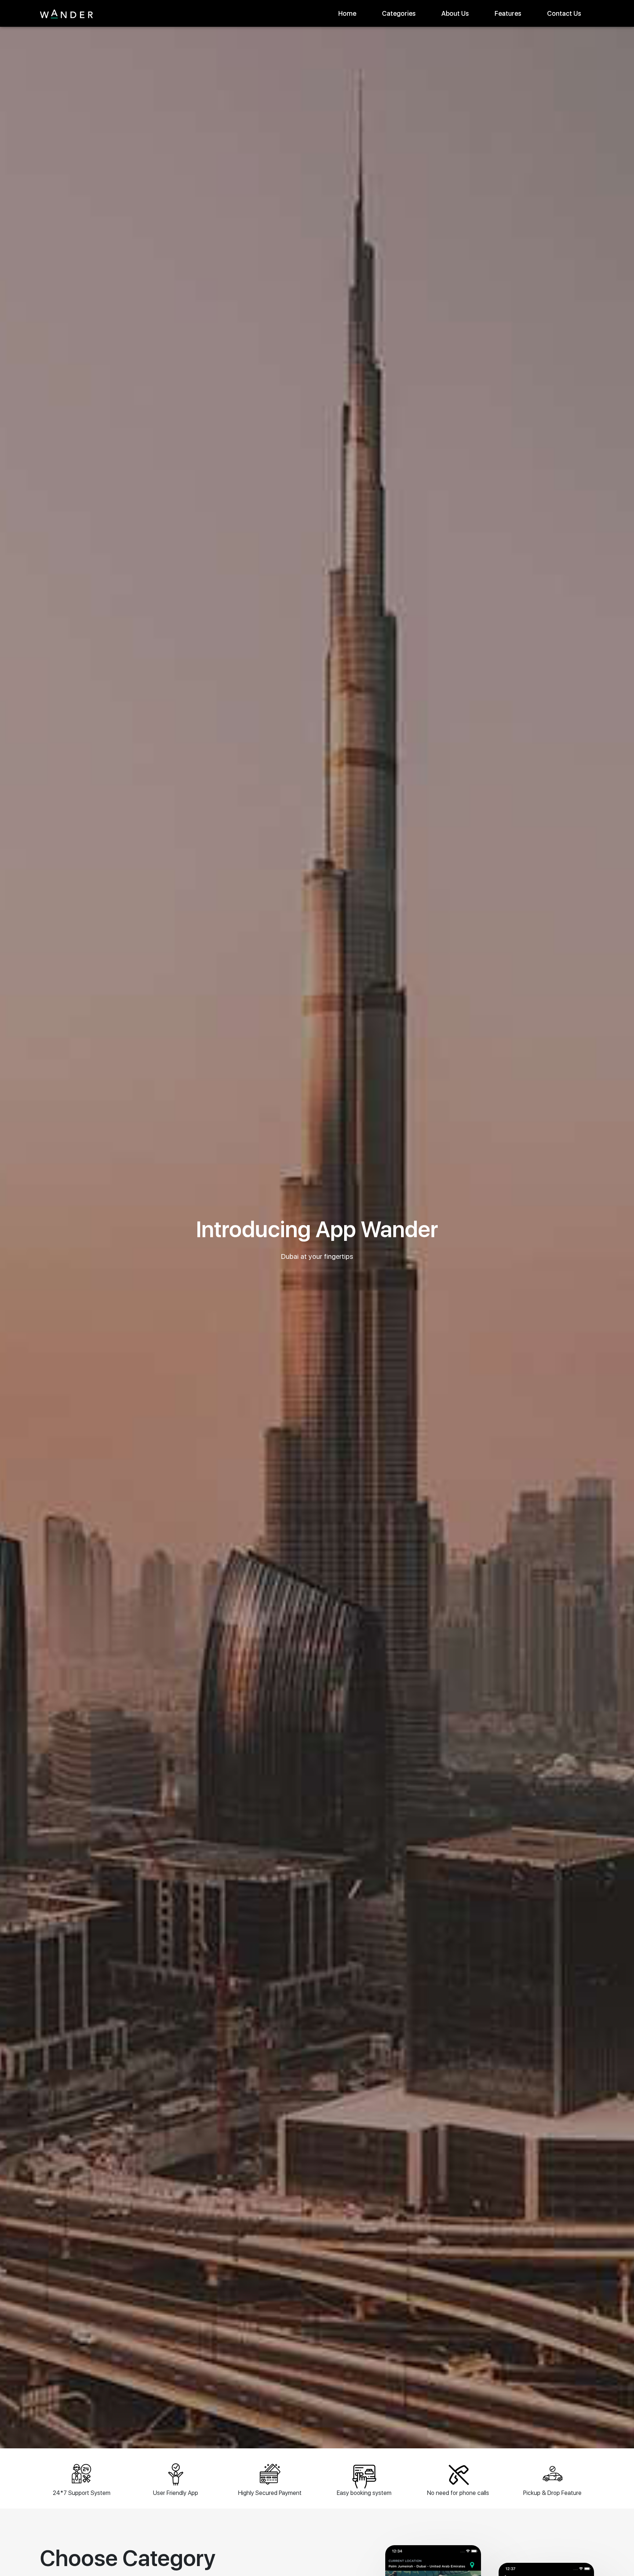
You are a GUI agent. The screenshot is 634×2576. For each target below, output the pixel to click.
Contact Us (564, 13)
